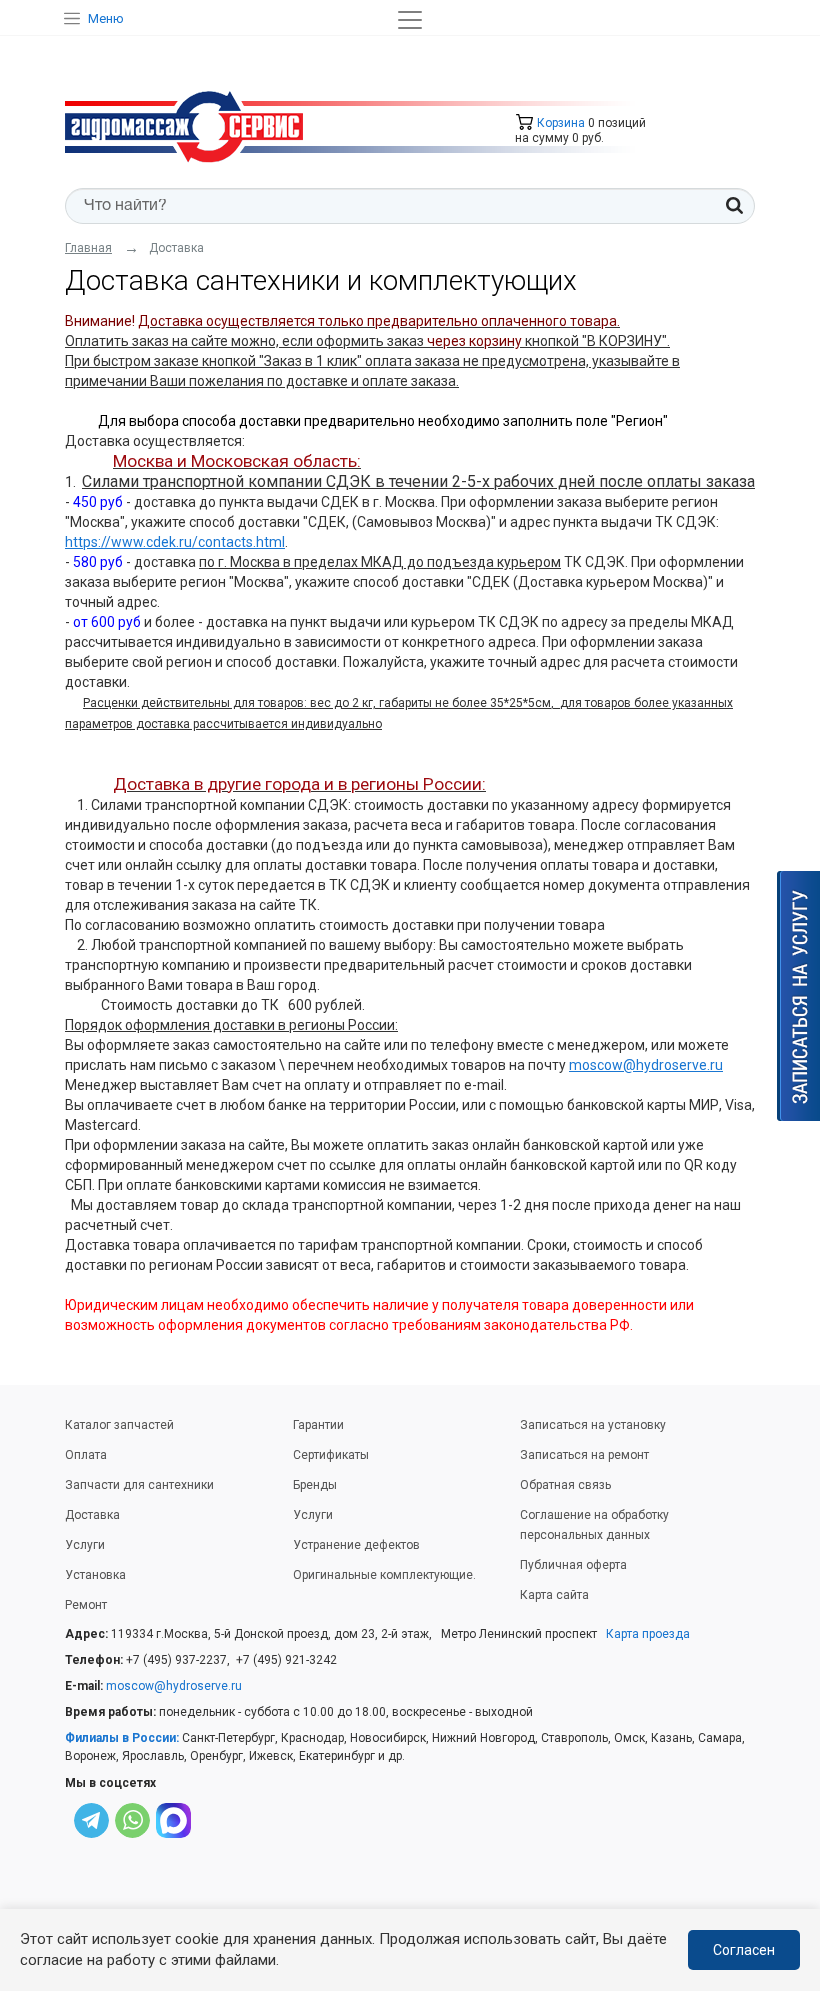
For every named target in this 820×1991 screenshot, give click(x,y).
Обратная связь (565, 1485)
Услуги (85, 1545)
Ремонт (86, 1605)
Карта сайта (554, 1595)
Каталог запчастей (119, 1425)
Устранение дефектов (356, 1545)
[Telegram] (91, 1823)
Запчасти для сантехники (139, 1485)
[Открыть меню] (410, 20)
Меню (106, 18)
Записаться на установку (593, 1425)
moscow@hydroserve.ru (646, 1065)
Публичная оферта (573, 1565)
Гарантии (318, 1425)
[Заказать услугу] (798, 996)
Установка (95, 1575)
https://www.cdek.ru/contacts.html (175, 542)
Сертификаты (331, 1455)
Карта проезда (648, 1634)
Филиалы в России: (122, 1738)
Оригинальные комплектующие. (384, 1575)
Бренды (315, 1485)
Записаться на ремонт (584, 1455)
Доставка (92, 1515)
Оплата (86, 1455)
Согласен (744, 1950)
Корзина (559, 123)
